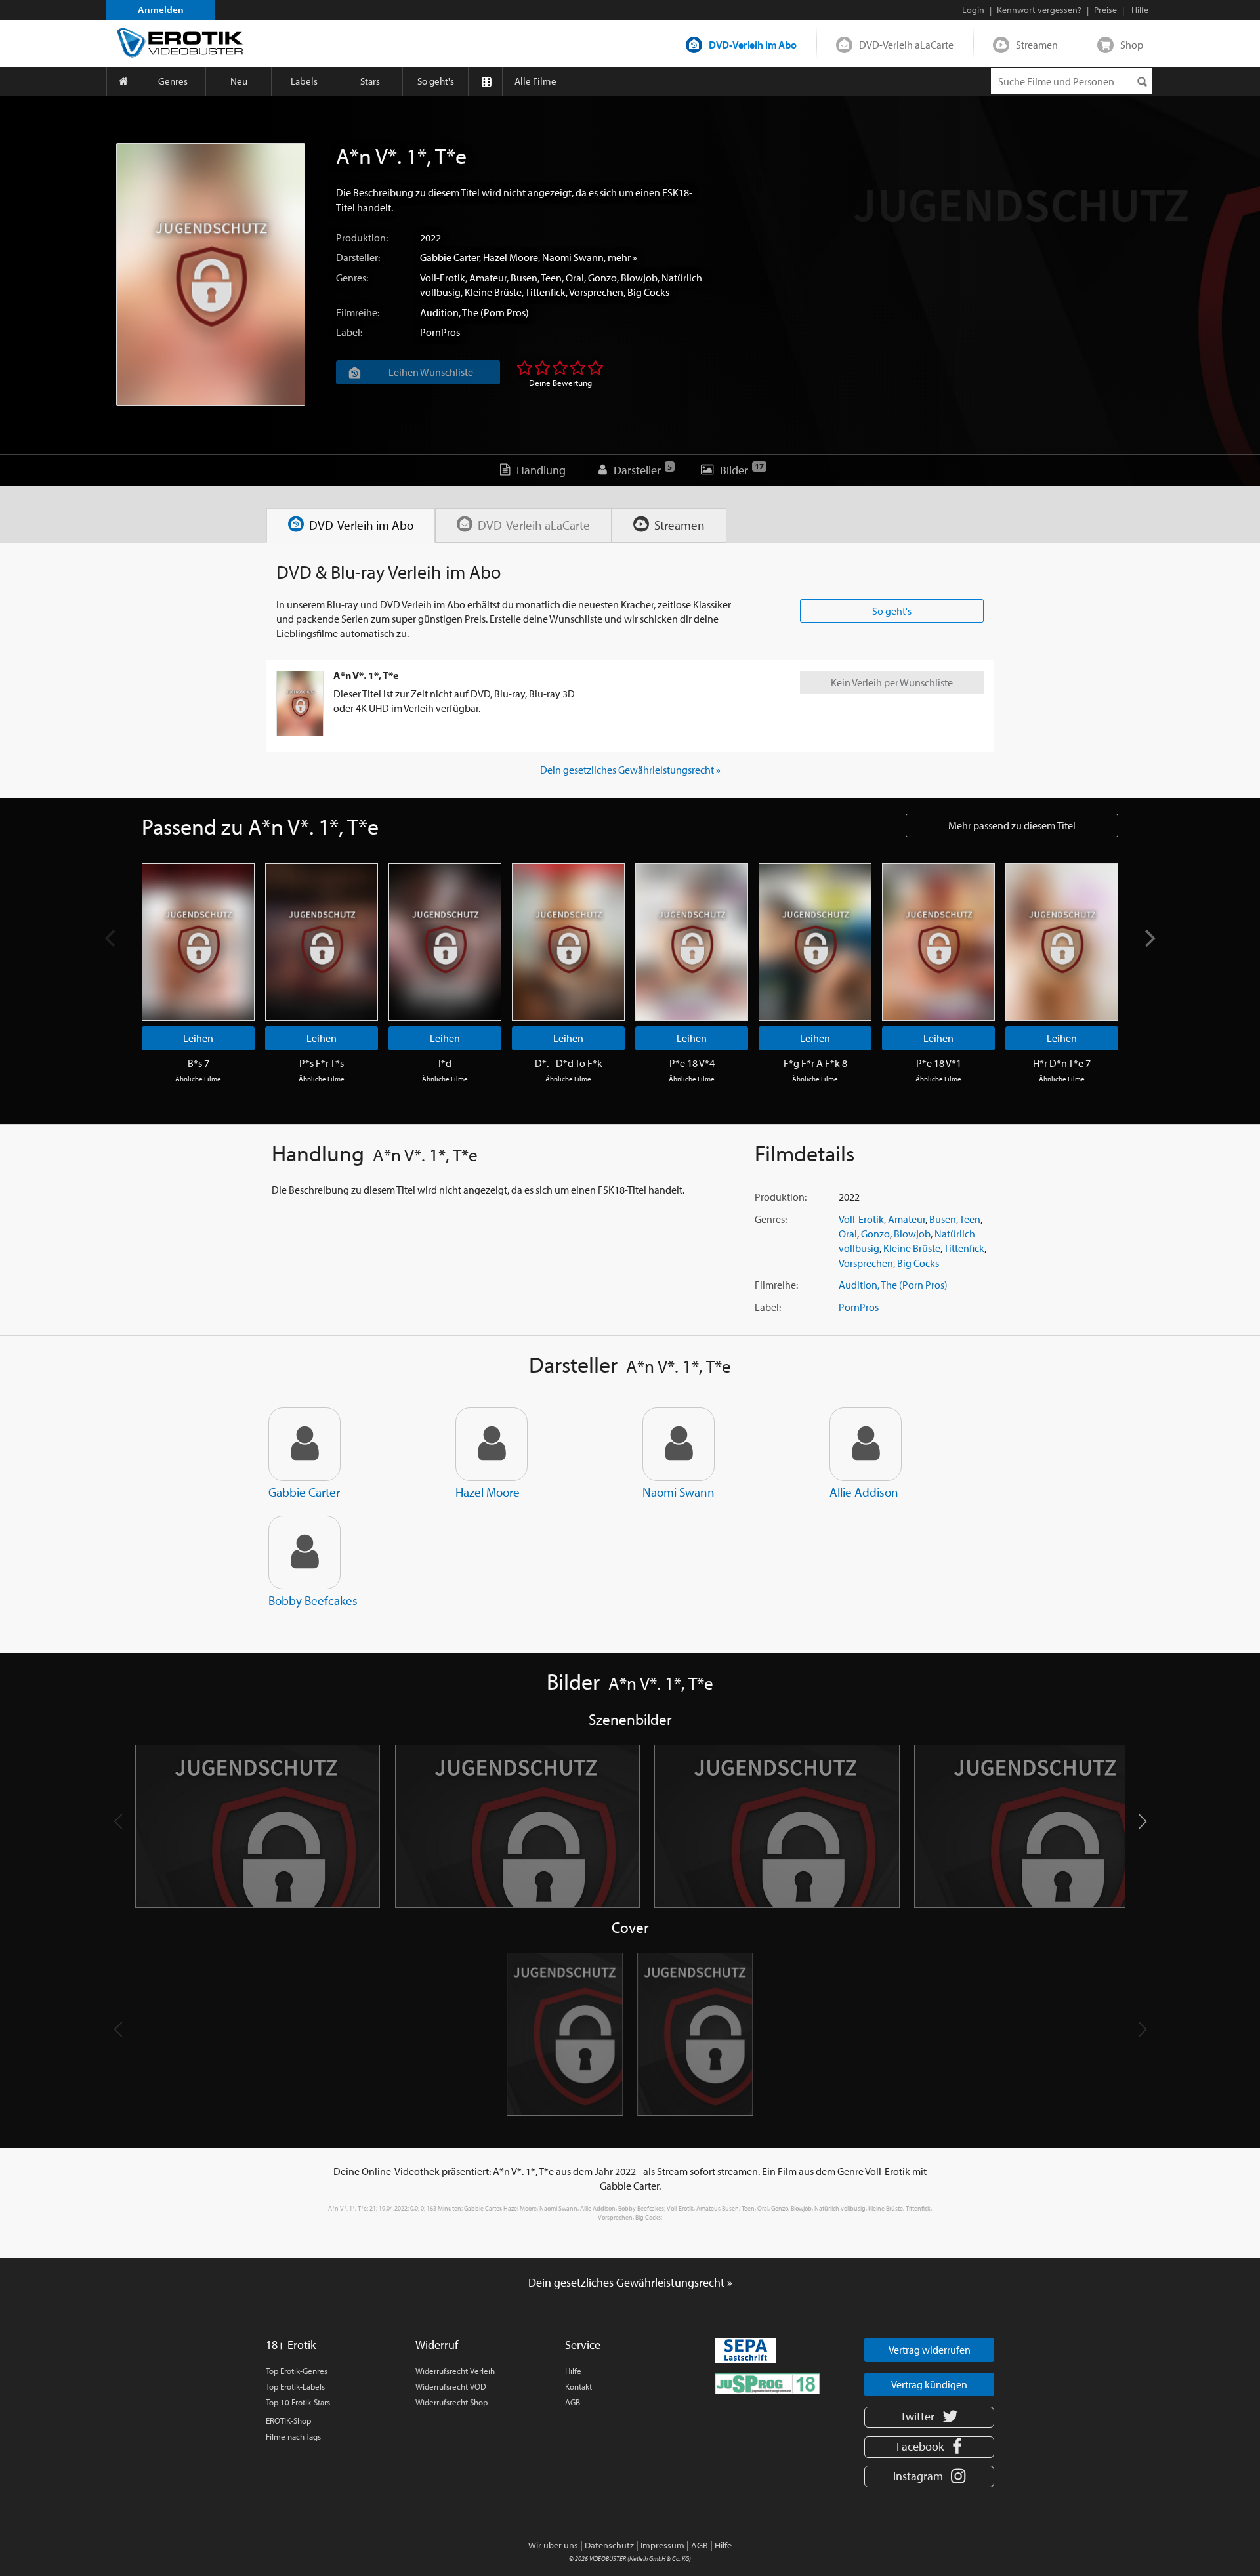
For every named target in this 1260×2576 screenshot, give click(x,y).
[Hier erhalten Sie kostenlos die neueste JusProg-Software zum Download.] (767, 2383)
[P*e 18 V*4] (692, 942)
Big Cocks (648, 292)
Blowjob (639, 278)
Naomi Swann (573, 257)
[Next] (1148, 938)
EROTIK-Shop (288, 2420)
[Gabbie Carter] (304, 1444)
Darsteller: (358, 257)
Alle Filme (535, 81)
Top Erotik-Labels (295, 2386)
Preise (1105, 10)
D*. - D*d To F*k (569, 1063)
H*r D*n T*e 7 (1062, 1063)
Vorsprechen (596, 292)
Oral (575, 278)
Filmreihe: (358, 312)
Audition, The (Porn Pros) (474, 312)
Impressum (662, 2545)
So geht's (436, 81)
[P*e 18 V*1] (938, 942)
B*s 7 (199, 1063)
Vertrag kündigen (929, 2384)
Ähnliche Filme (198, 1079)
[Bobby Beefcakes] (304, 1552)
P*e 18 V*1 (939, 1063)
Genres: (352, 278)
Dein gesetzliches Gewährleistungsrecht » (630, 770)
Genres (173, 81)
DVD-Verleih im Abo (753, 45)
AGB (573, 2402)
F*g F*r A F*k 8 (815, 1063)
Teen (551, 278)
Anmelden (161, 10)
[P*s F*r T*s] (322, 942)
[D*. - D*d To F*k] (568, 942)
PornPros (440, 332)
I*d (445, 1063)
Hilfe (573, 2371)
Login (973, 10)
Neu (239, 81)
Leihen (198, 1038)
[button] (1142, 1821)
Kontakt (578, 2386)
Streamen (1037, 45)
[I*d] (445, 942)
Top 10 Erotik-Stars (298, 2402)
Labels (304, 81)
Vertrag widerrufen (930, 2350)
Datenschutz (609, 2545)
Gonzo (602, 278)
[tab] (351, 525)
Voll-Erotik (443, 278)
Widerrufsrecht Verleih (455, 2371)
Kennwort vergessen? (1039, 10)
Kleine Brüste (493, 292)
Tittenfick (545, 292)
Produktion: (362, 238)
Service (583, 2345)
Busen (524, 278)
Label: (349, 332)
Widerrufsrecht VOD (451, 2386)
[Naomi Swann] (679, 1444)
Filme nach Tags (293, 2436)
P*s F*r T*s (322, 1063)
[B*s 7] (198, 942)
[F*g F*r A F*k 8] (815, 942)
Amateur (488, 278)
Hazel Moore (511, 257)
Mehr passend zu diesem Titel (1012, 825)
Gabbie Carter (450, 257)
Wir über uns (553, 2545)
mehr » (622, 257)
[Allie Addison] (866, 1444)
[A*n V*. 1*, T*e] (211, 275)
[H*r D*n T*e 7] (1062, 942)
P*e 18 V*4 (692, 1063)
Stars (370, 81)
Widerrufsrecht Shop (451, 2402)
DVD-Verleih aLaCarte (906, 45)
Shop (1132, 45)
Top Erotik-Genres (297, 2371)
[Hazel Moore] (492, 1444)
